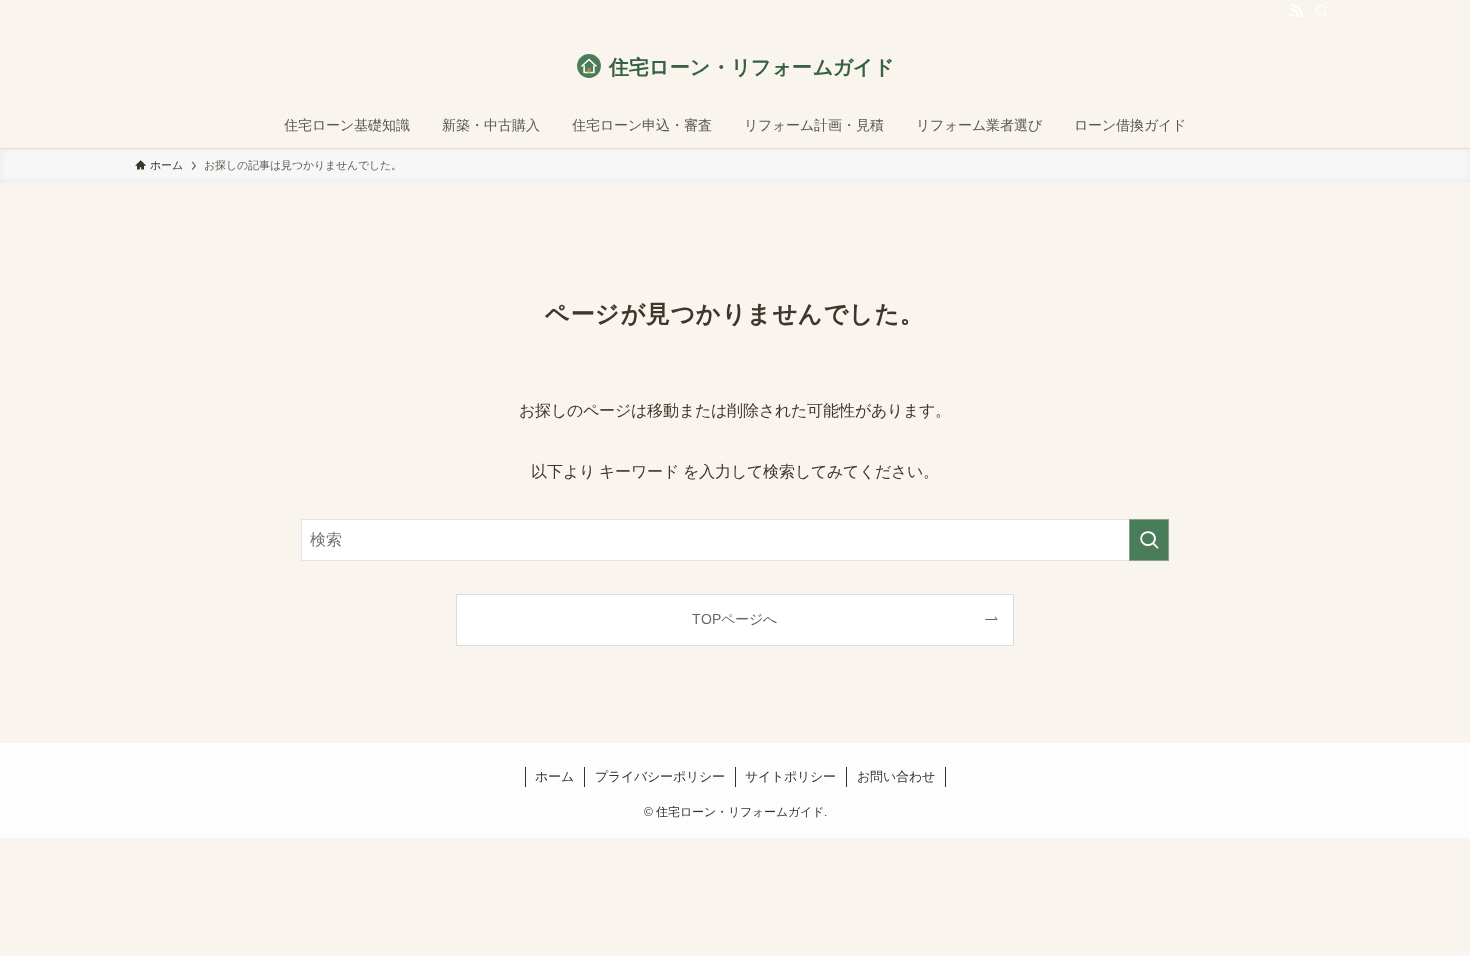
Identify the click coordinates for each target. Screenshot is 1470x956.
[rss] (1296, 11)
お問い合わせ (896, 776)
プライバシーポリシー (660, 776)
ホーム (554, 776)
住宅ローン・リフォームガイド (752, 67)
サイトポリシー (790, 776)
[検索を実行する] (1149, 540)
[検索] (1322, 11)
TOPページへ (734, 619)
